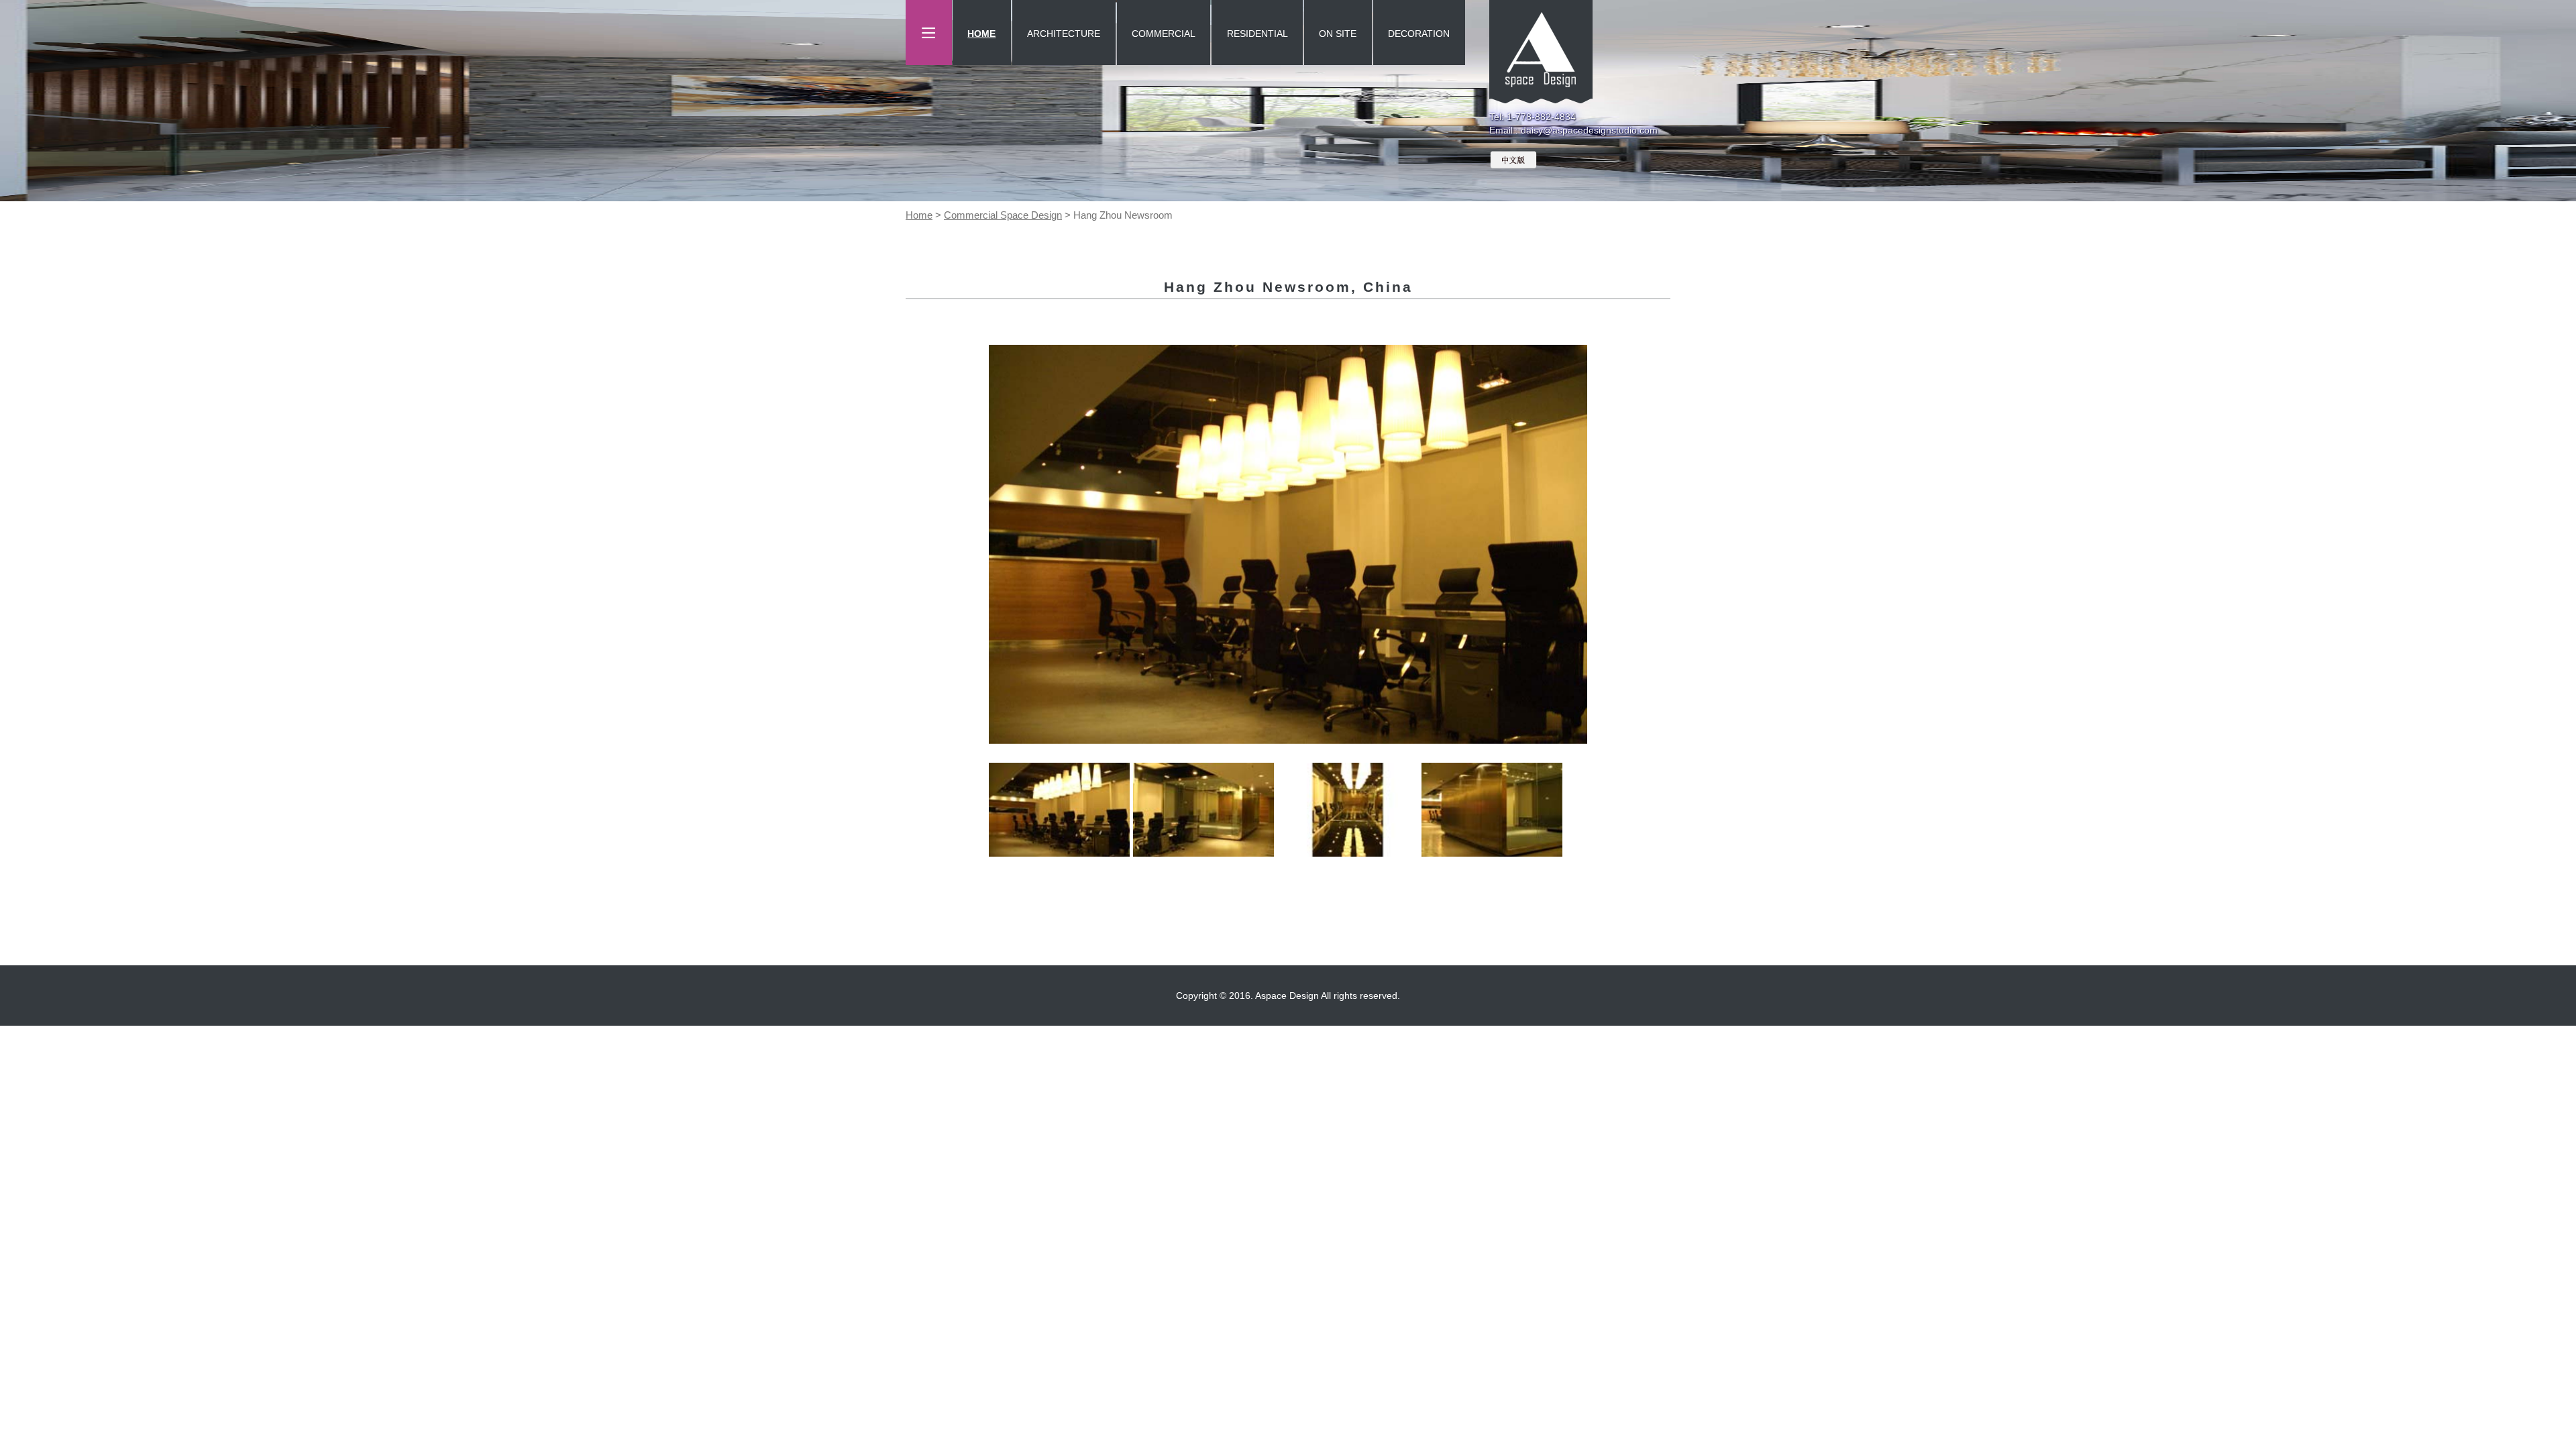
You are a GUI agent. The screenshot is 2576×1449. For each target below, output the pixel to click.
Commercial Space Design (1003, 215)
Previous (969, 544)
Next (1607, 544)
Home (919, 215)
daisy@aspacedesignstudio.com (1589, 130)
